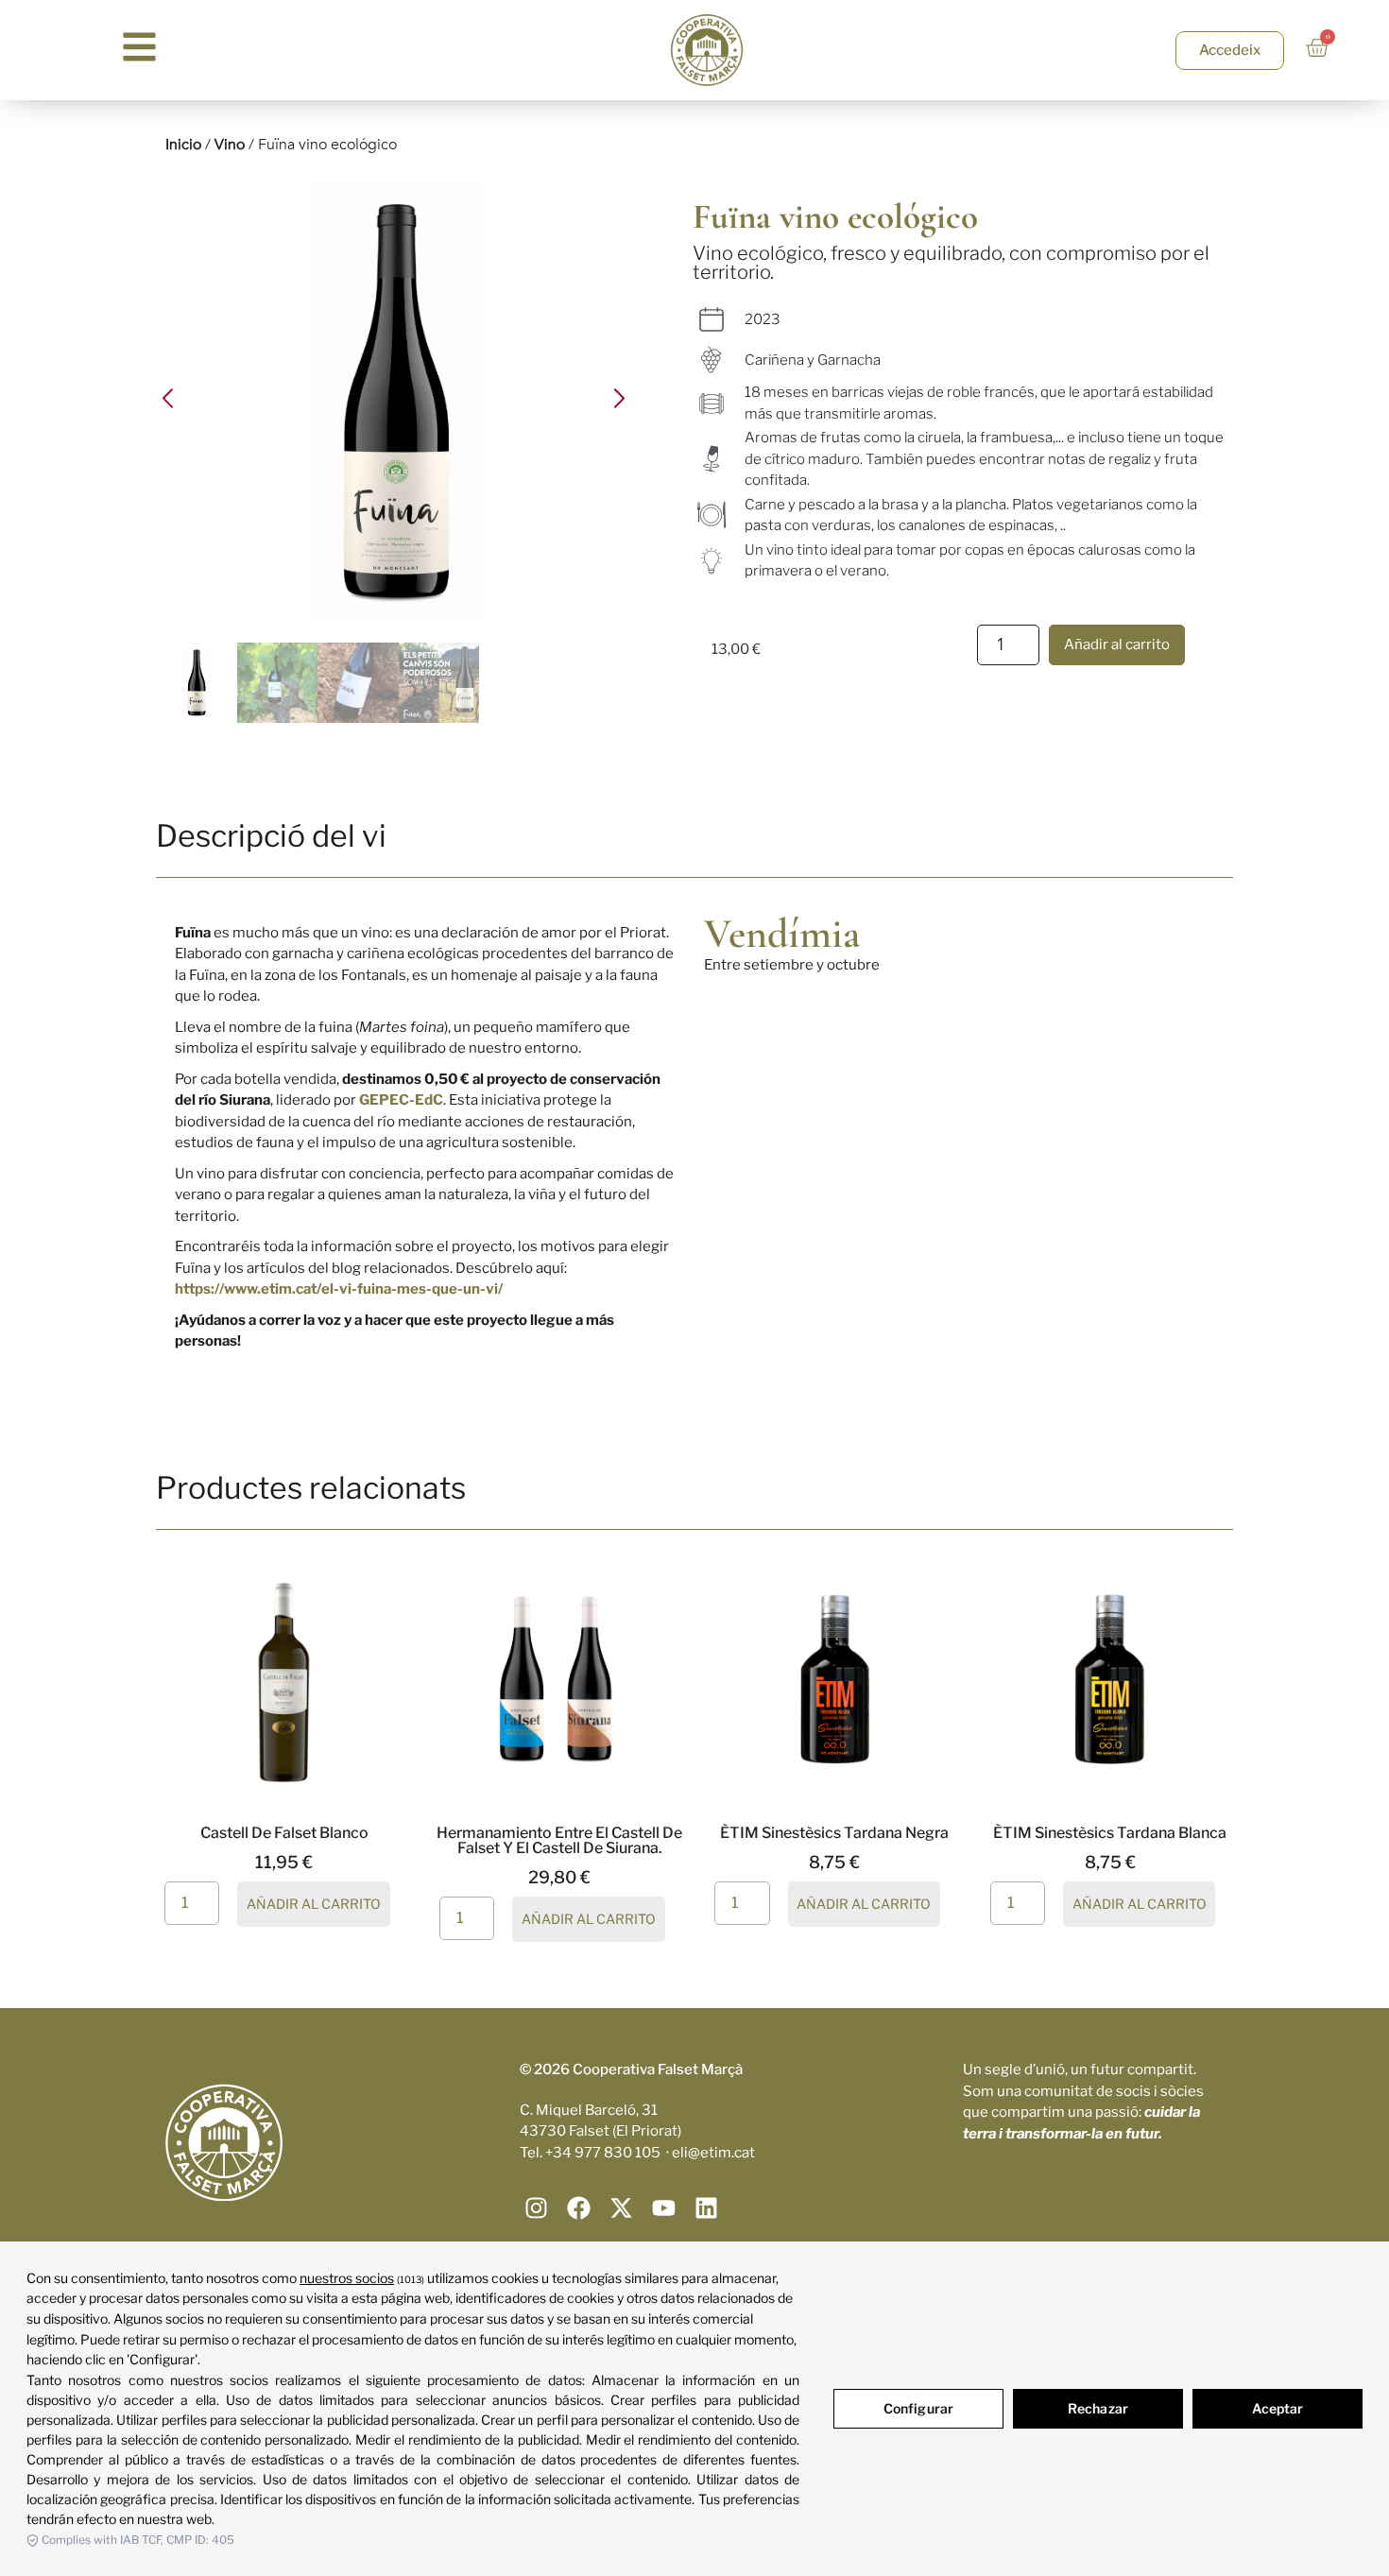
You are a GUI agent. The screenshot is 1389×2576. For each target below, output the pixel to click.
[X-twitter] (621, 2208)
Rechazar (1098, 2408)
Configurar (918, 2408)
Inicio (183, 145)
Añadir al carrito (1117, 644)
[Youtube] (664, 2208)
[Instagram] (536, 2208)
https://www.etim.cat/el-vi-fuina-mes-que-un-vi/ (339, 1289)
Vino (230, 145)
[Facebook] (579, 2208)
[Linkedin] (706, 2208)
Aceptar (1278, 2408)
